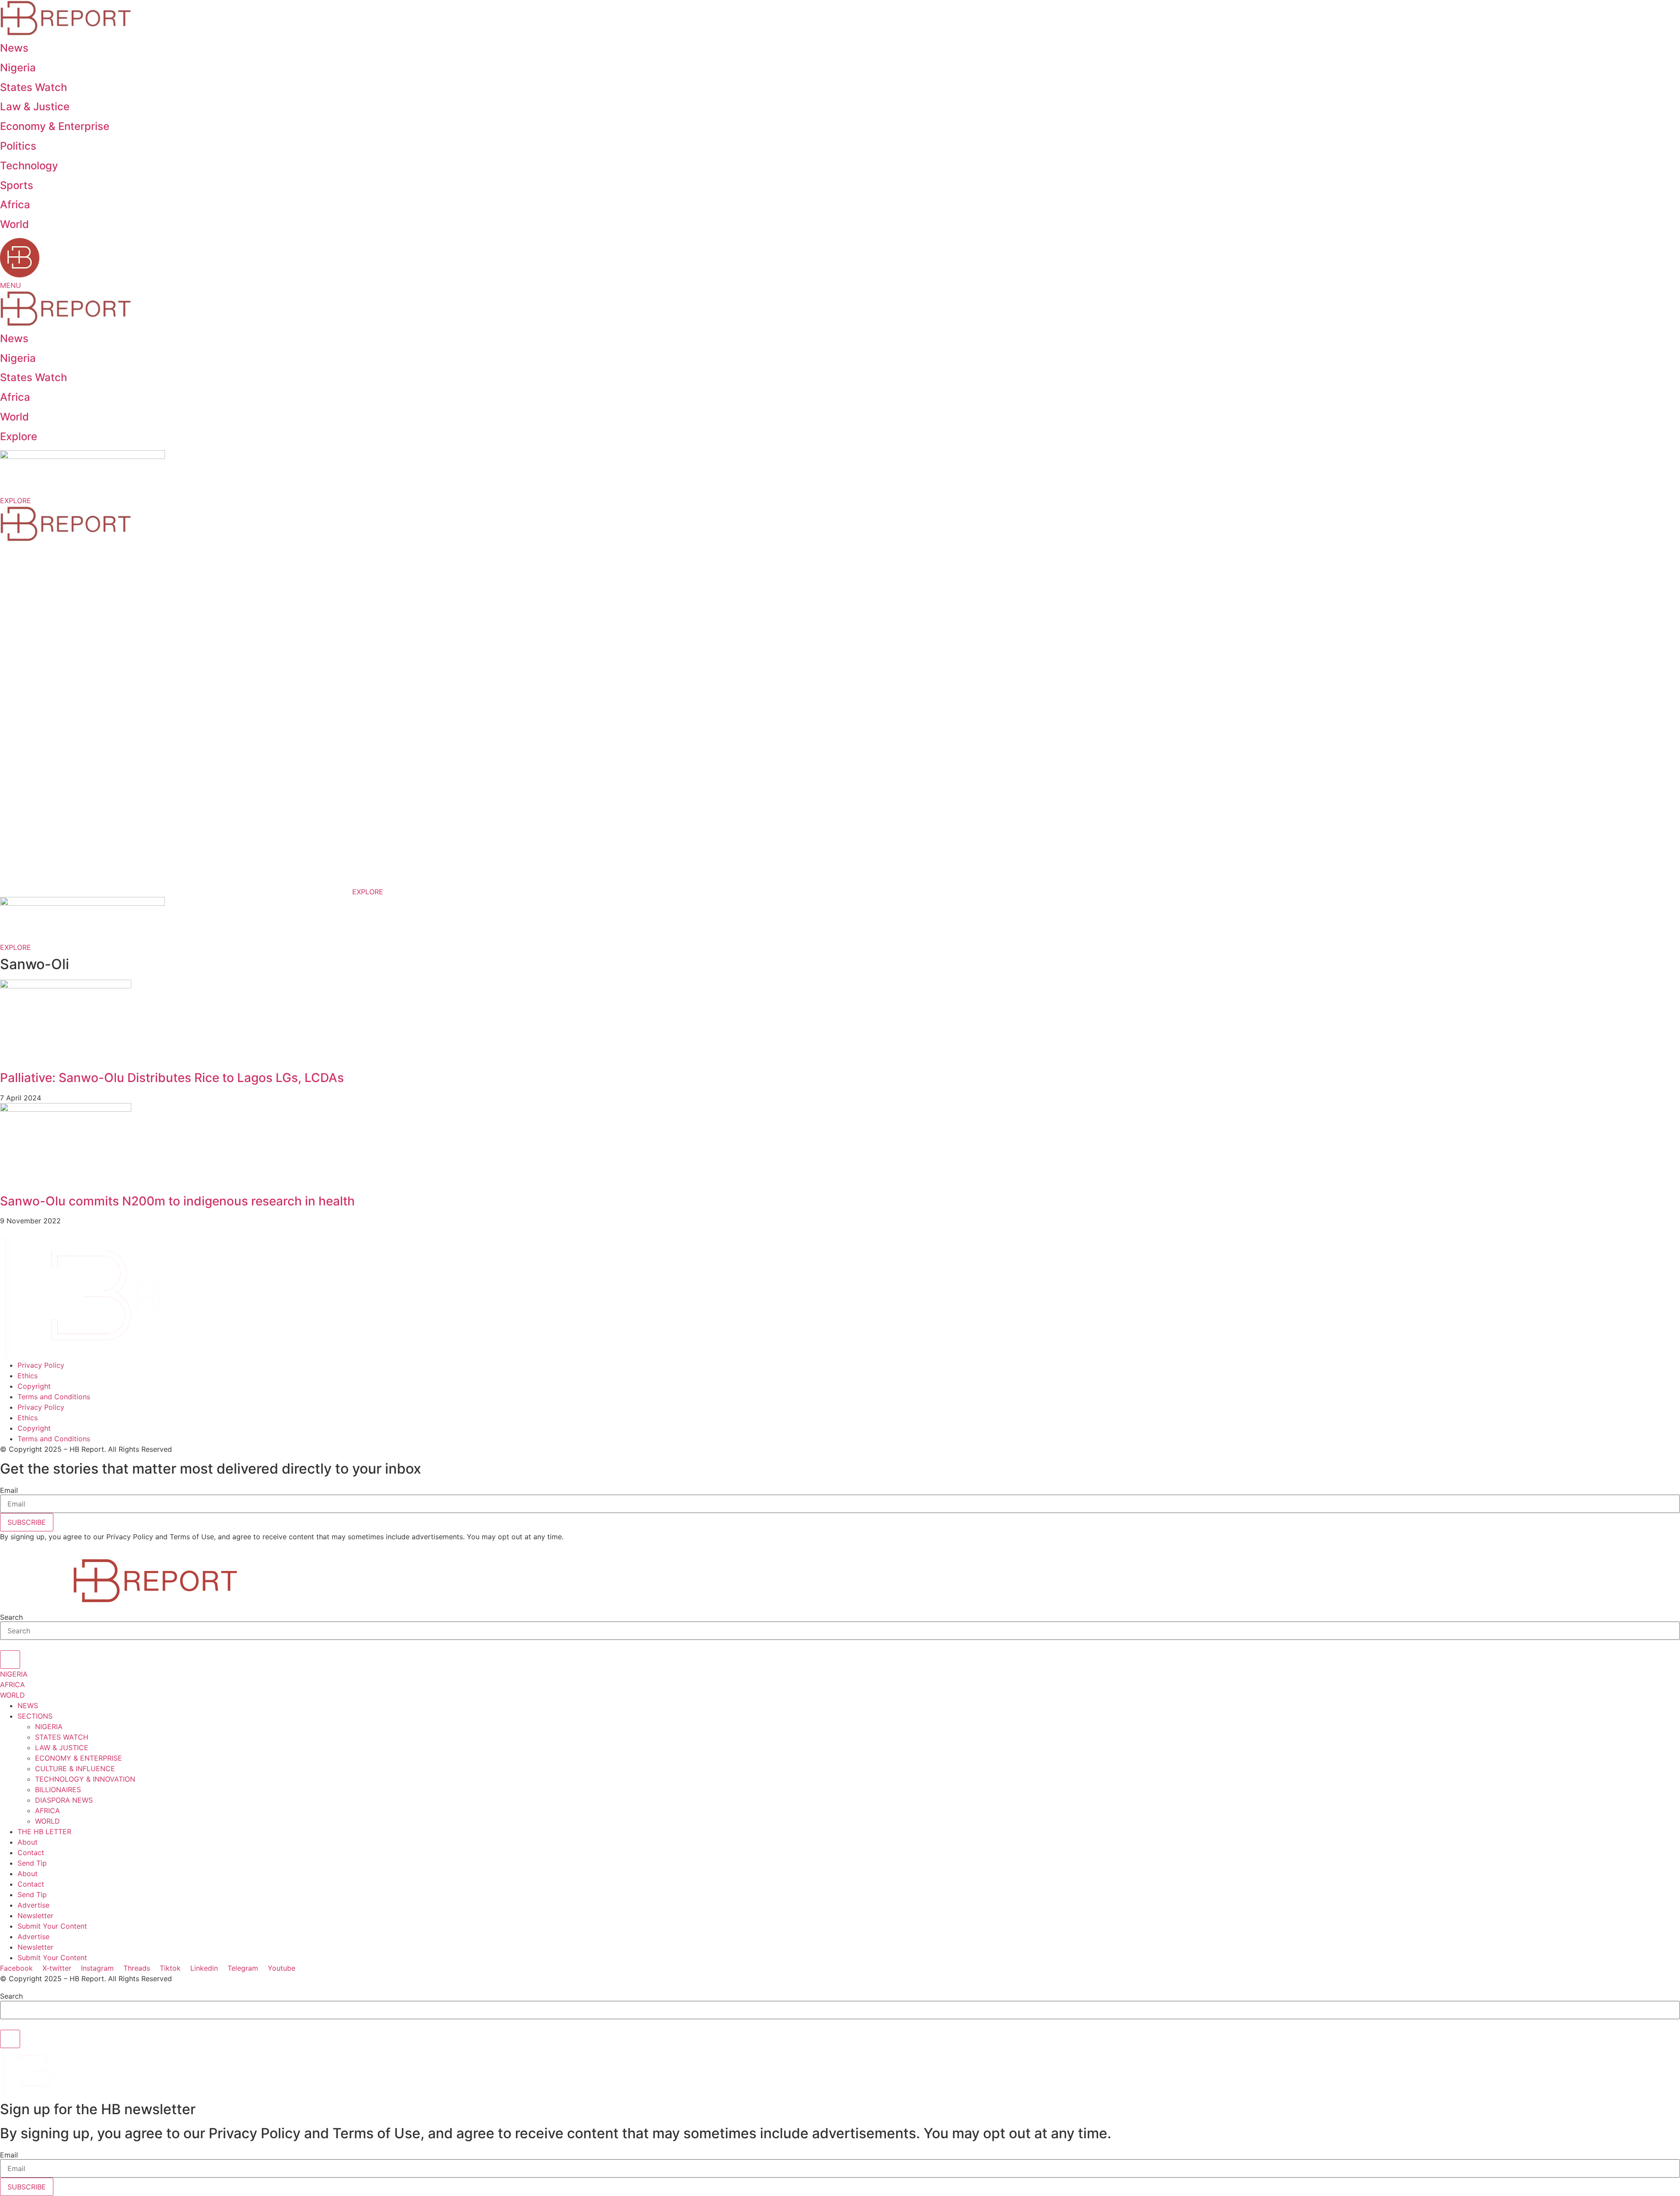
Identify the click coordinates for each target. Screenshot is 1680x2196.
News (14, 48)
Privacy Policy (41, 1365)
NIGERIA (49, 1727)
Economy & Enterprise (55, 126)
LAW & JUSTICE (62, 1748)
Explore (19, 436)
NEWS (28, 1706)
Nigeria (18, 68)
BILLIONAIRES (58, 1790)
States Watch (33, 87)
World (14, 224)
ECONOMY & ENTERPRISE (79, 1758)
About (28, 1842)
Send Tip (32, 1863)
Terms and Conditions (54, 1397)
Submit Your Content (52, 1926)
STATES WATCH (62, 1737)
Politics (18, 146)
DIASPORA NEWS (64, 1800)
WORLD (47, 1821)
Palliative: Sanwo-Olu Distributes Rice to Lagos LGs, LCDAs (172, 1078)
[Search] (10, 1660)
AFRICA (47, 1811)
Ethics (28, 1376)
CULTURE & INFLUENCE (75, 1769)
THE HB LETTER (44, 1832)
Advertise (33, 1905)
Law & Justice (35, 107)
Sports (17, 185)
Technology (29, 166)
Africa (15, 205)
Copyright (34, 1386)
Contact (31, 1853)
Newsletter (35, 1916)
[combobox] (840, 1631)
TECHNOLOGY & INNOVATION (85, 1779)
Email (9, 1490)
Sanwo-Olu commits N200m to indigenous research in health (177, 1201)
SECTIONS (35, 1716)
